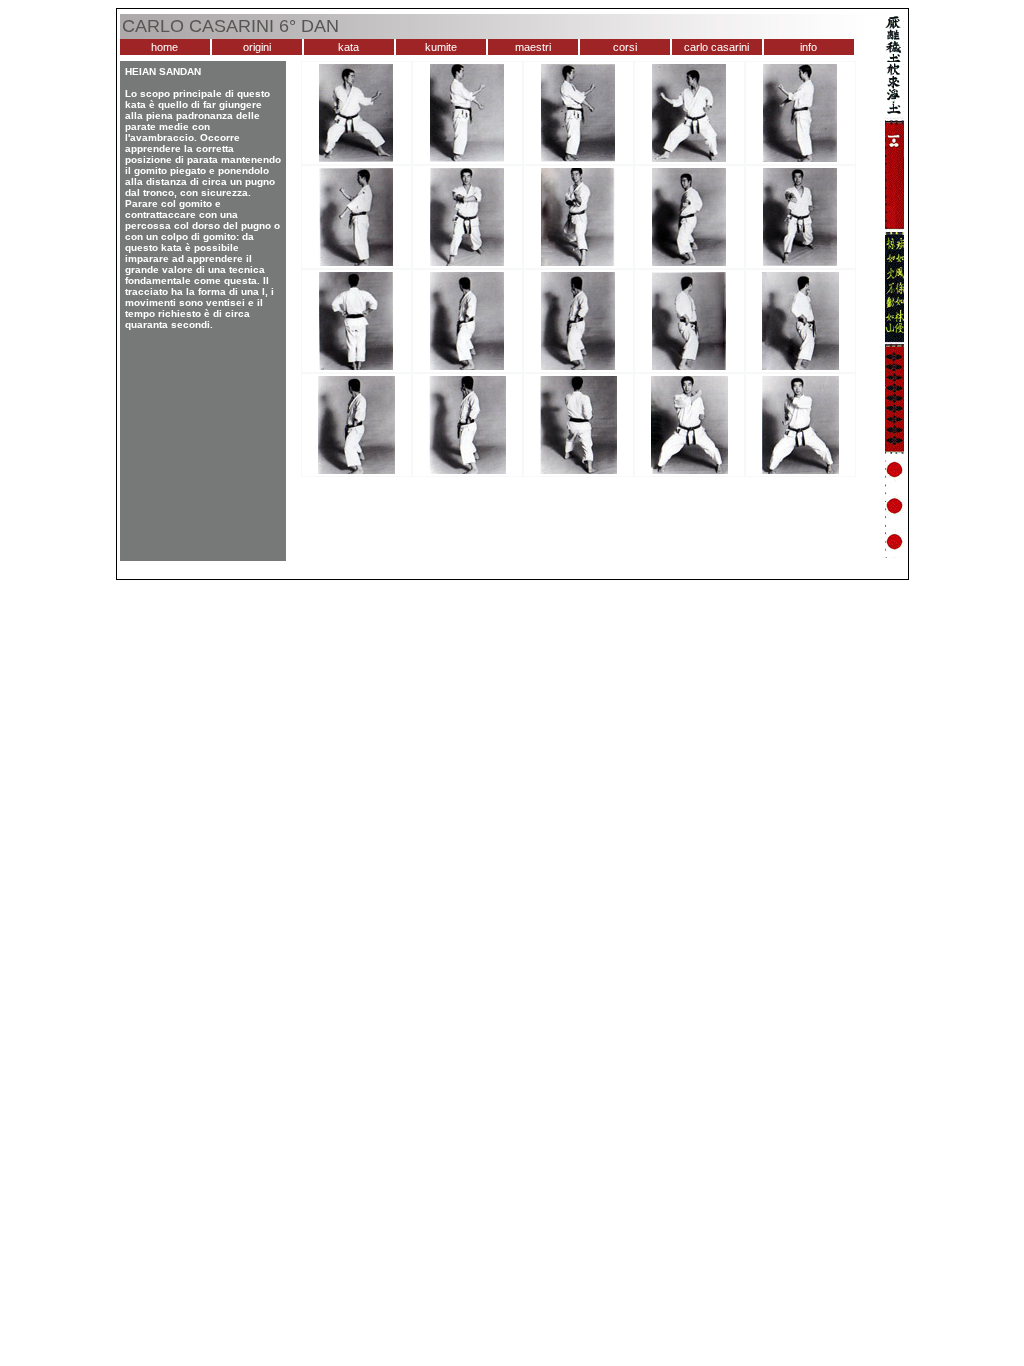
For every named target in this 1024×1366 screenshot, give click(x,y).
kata (348, 47)
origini (257, 47)
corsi (625, 47)
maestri (533, 47)
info (808, 47)
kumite (441, 47)
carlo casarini (716, 47)
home (164, 47)
